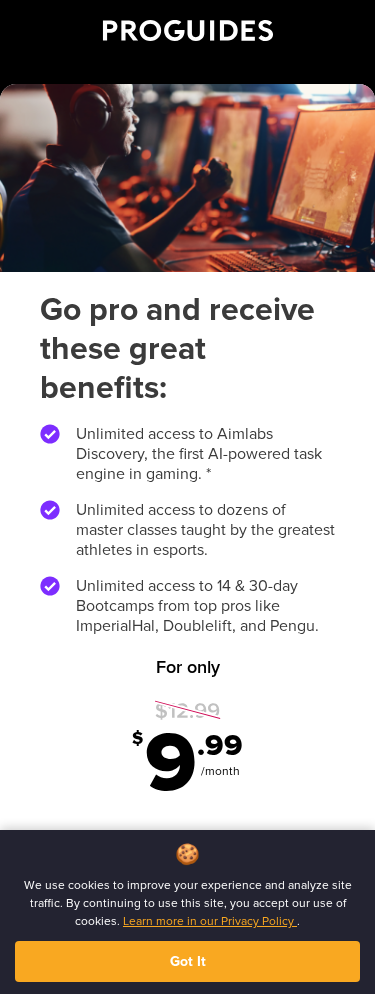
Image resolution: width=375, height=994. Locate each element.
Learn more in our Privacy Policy (210, 921)
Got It (188, 961)
